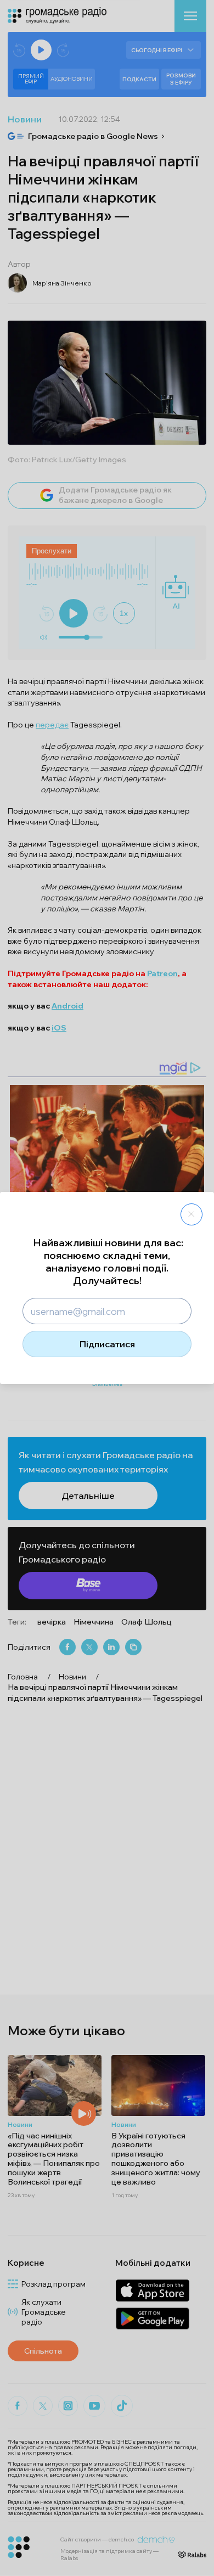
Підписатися (107, 1344)
